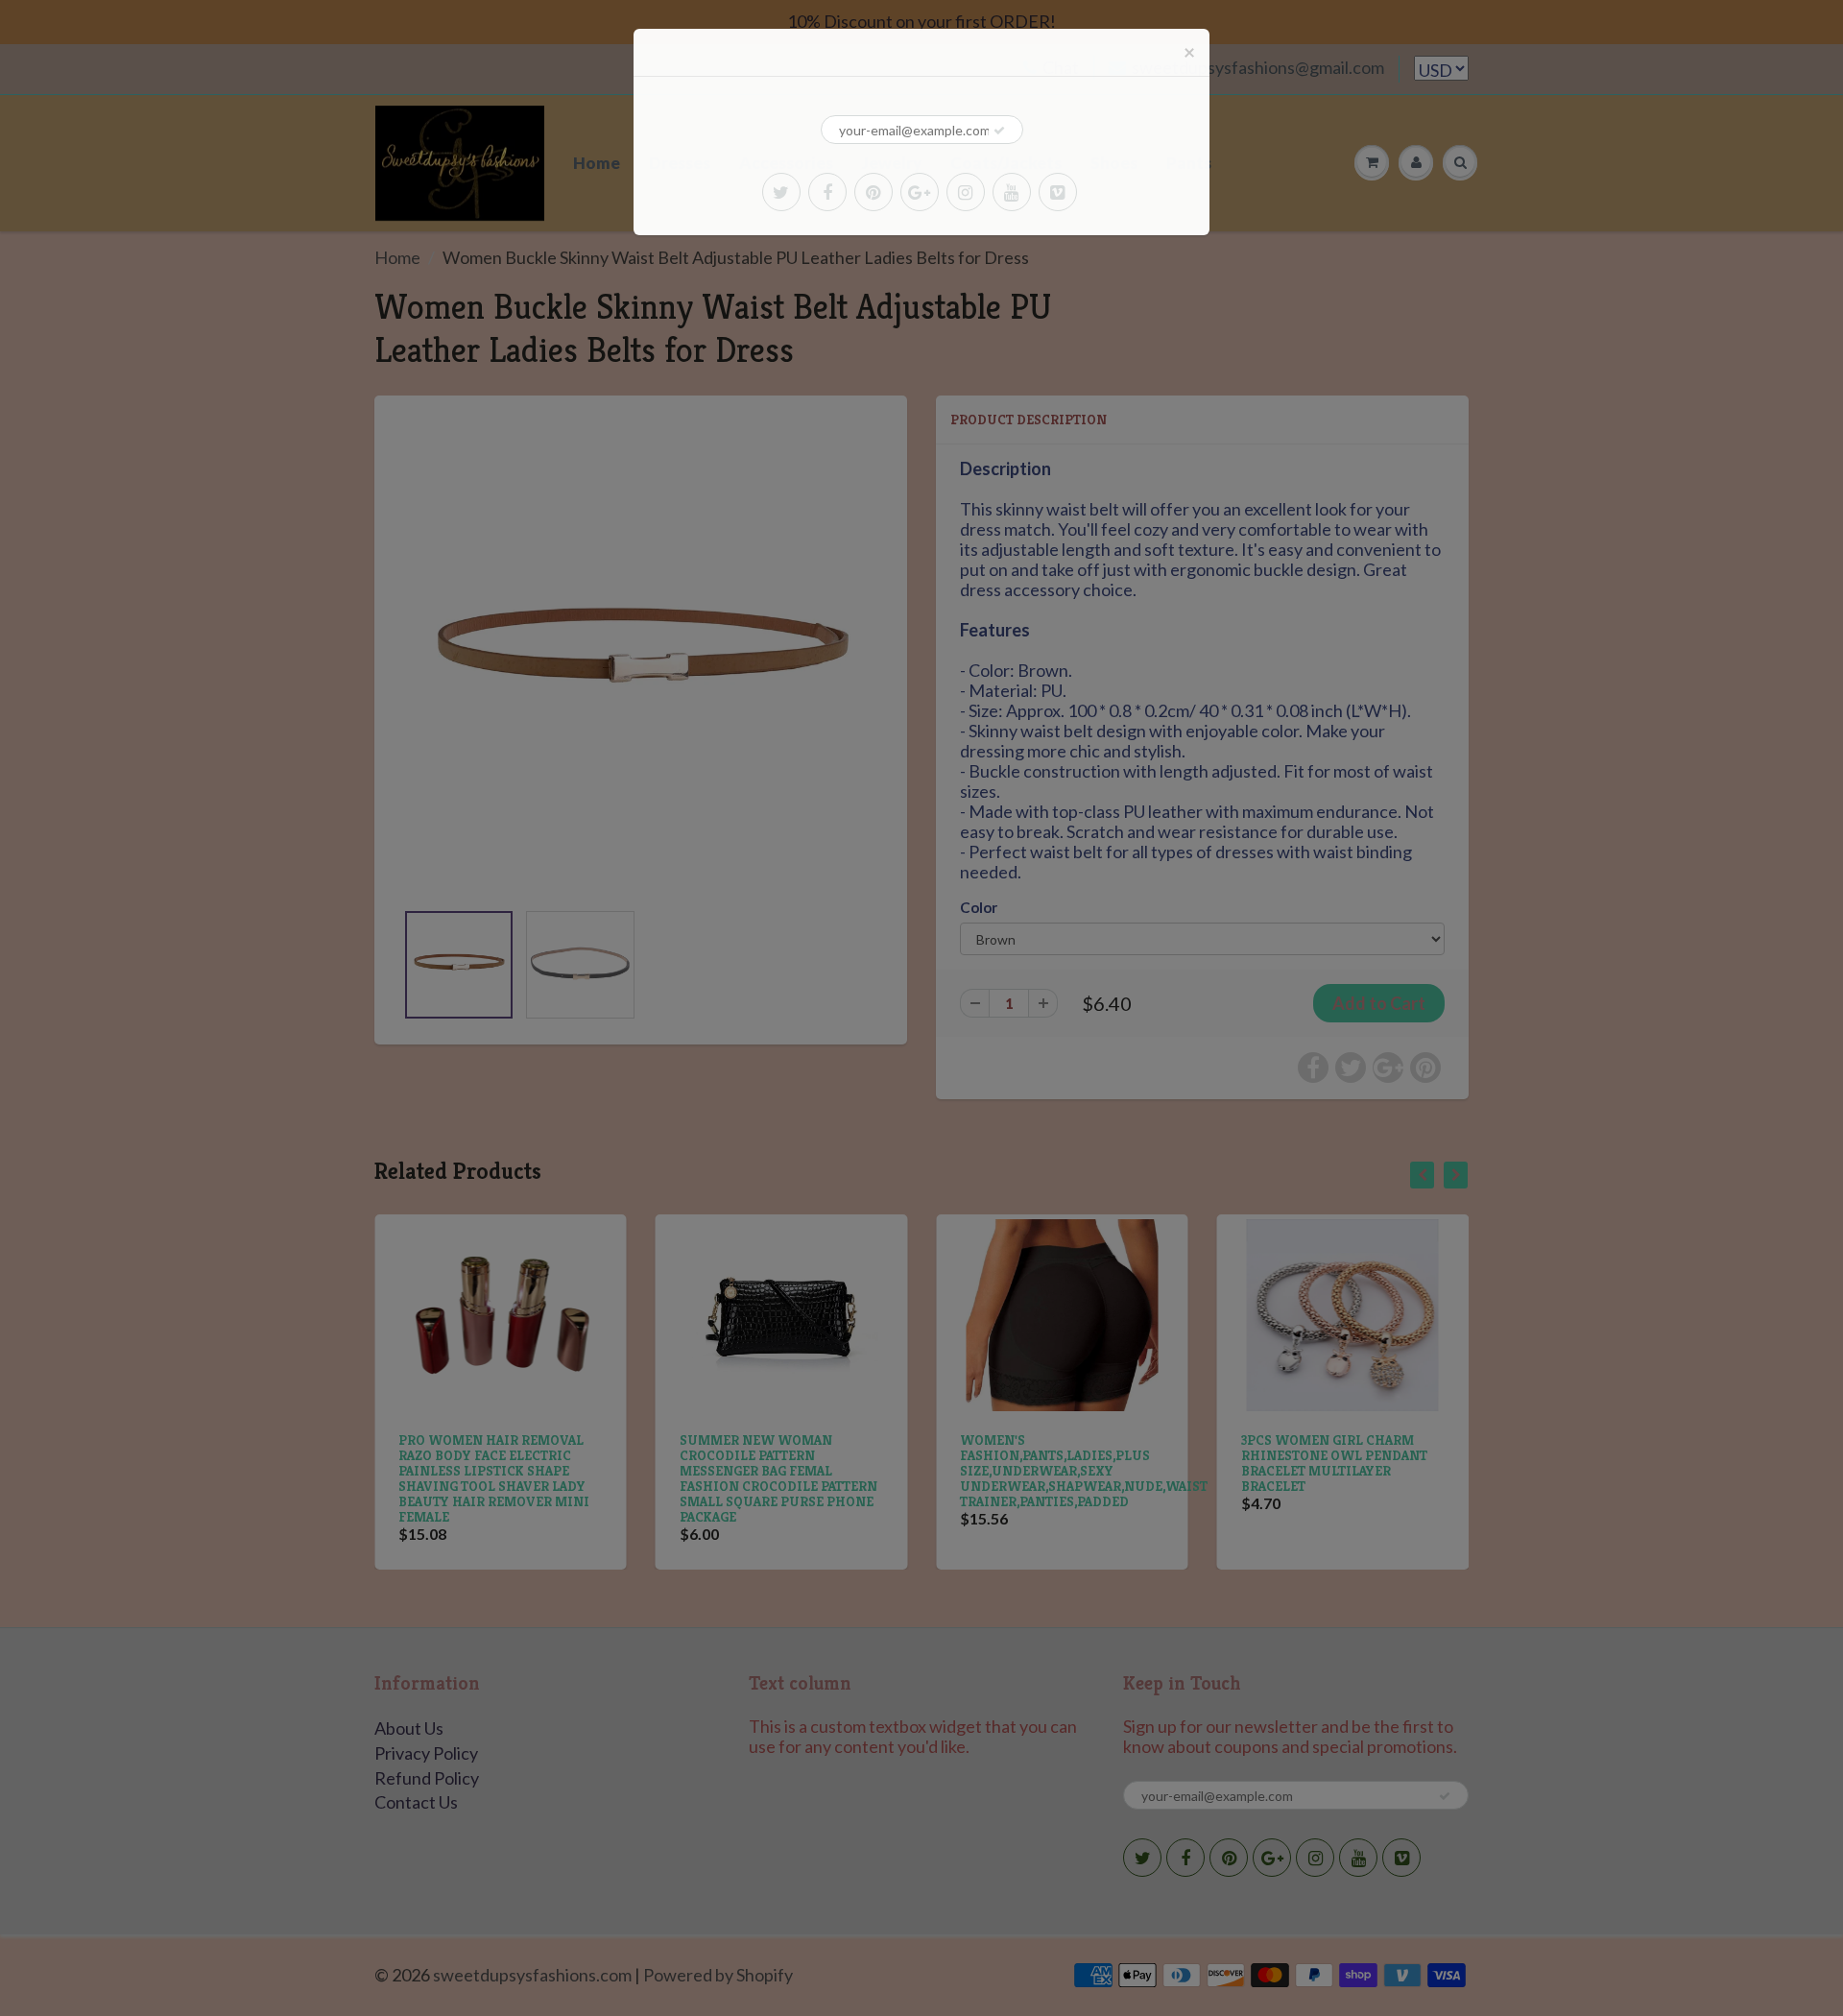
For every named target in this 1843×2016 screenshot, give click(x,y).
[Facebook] (827, 192)
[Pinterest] (874, 192)
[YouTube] (1012, 192)
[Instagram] (966, 192)
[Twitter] (781, 192)
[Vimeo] (1058, 192)
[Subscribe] (999, 131)
